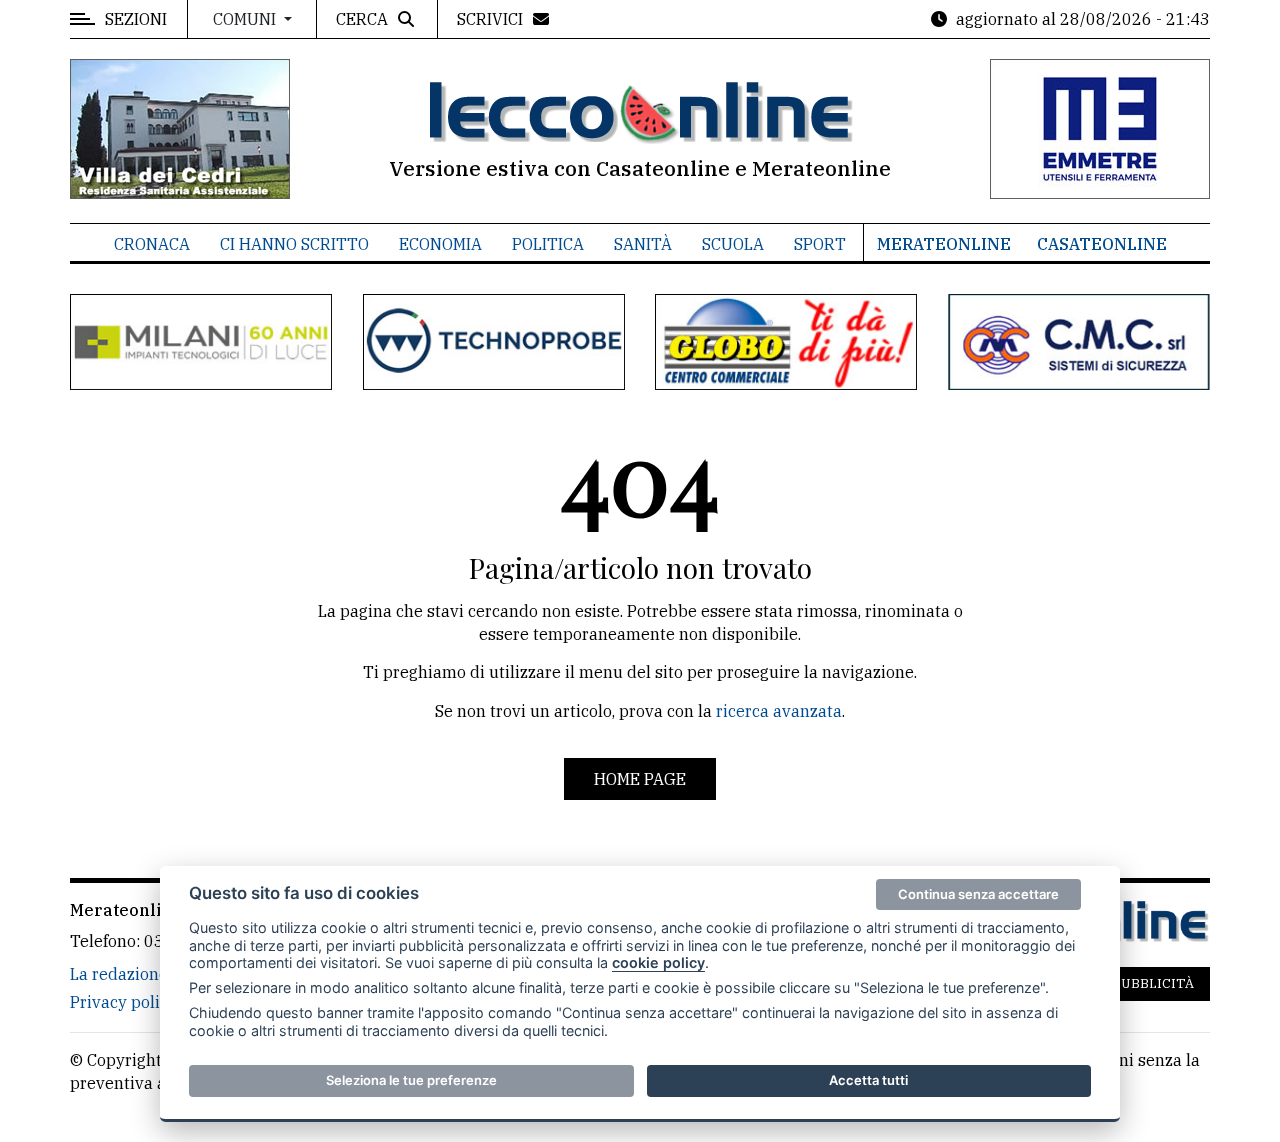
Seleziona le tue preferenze (411, 1080)
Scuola (733, 244)
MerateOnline (944, 244)
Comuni (246, 19)
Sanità (643, 244)
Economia (440, 244)
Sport (820, 244)
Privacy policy (123, 1002)
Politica (548, 244)
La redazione (119, 974)
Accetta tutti (868, 1080)
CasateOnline (1102, 244)
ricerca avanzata (779, 711)
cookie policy (658, 962)
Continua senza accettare (978, 894)
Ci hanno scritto (294, 244)
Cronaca (152, 244)
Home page (640, 779)
